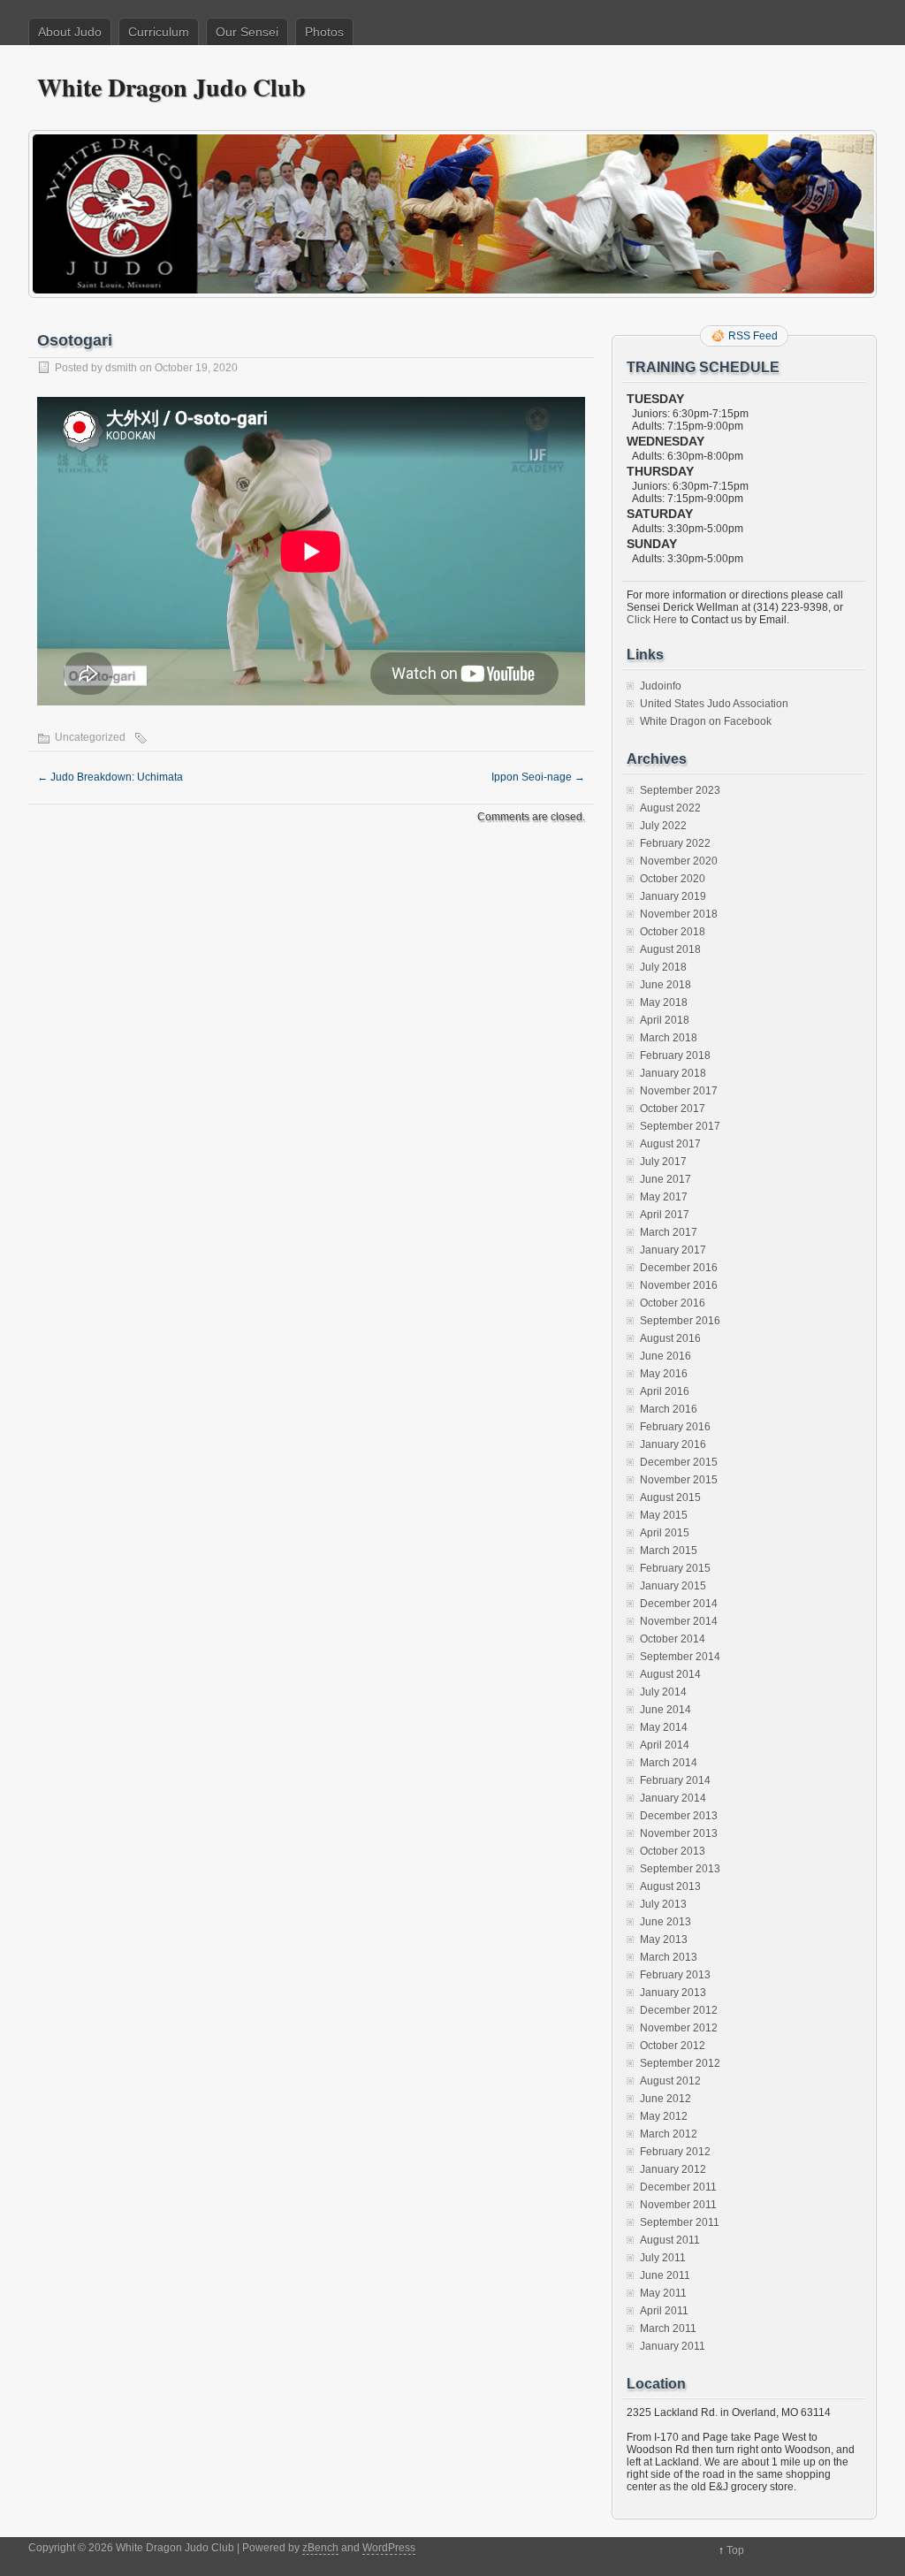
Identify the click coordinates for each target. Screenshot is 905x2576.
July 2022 (663, 826)
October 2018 (673, 932)
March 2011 (668, 2328)
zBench (320, 2548)
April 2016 (665, 1391)
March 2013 (669, 1957)
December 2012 (679, 2010)
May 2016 (664, 1374)
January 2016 (673, 1444)
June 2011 (665, 2275)
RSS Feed (753, 336)
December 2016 (679, 1268)
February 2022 (675, 843)
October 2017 (673, 1109)
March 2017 (669, 1232)
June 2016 (665, 1356)
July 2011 (663, 2258)
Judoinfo (661, 686)
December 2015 (679, 1462)
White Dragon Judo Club (171, 87)
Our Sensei (247, 32)
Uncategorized (90, 737)
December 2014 (679, 1604)
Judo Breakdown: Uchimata (110, 777)
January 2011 (673, 2346)
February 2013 (675, 1975)
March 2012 (669, 2134)
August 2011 (670, 2240)
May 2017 (664, 1197)
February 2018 (675, 1056)
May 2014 (664, 1727)
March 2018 (669, 1038)
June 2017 (665, 1179)
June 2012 (665, 2099)
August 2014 (670, 1674)
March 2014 (669, 1763)
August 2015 (670, 1498)
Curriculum (159, 32)
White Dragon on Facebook (706, 721)
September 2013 (680, 1869)
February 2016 (675, 1427)
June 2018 (665, 985)
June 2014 (665, 1710)
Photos (324, 32)
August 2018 (670, 949)
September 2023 (680, 790)
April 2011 (664, 2311)
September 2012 (680, 2063)
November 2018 (679, 914)
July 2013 (663, 1904)
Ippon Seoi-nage (538, 777)
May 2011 (663, 2293)
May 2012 (664, 2116)
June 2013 (665, 1922)
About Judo (70, 32)
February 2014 (675, 1780)
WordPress (389, 2548)
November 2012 (679, 2028)
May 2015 (664, 1515)
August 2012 (670, 2081)
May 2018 (664, 1002)
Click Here (652, 620)
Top (735, 2550)
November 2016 (679, 1285)
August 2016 (670, 1338)
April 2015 (665, 1533)
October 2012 (673, 2046)
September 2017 (680, 1126)
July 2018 (663, 967)
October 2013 (673, 1851)
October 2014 (673, 1639)
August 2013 (670, 1886)
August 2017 (670, 1144)
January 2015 (673, 1586)
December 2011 (678, 2187)
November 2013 (679, 1833)
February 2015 (675, 1568)
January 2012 (673, 2169)
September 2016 (680, 1321)
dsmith (121, 368)
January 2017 (673, 1250)
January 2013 (673, 1993)
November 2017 (679, 1091)
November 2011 (678, 2205)
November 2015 (679, 1480)
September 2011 (680, 2222)
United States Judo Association (714, 704)
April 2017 (665, 1215)
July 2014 (663, 1692)
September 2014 (680, 1657)
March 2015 (669, 1551)
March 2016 (669, 1409)
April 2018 (665, 1020)
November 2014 (679, 1621)
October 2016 (673, 1303)
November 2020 (679, 861)
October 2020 (673, 879)
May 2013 (664, 1940)
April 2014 (665, 1745)
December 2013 (679, 1816)
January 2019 (673, 896)
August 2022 (670, 808)
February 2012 (675, 2152)
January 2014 (673, 1798)
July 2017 (663, 1162)
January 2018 (673, 1073)
